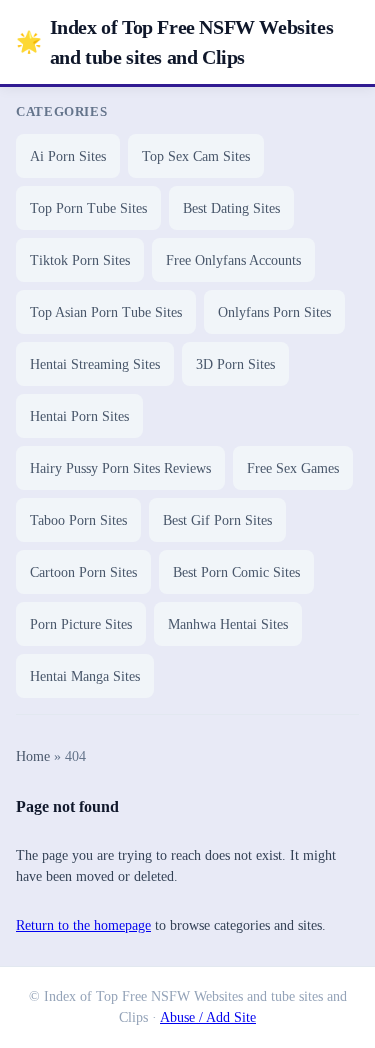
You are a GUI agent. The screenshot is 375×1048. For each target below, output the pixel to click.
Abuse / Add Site (208, 1017)
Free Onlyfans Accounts (233, 260)
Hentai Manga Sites (85, 676)
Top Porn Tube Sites (88, 208)
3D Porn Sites (235, 364)
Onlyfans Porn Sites (274, 312)
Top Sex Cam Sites (196, 156)
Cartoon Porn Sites (83, 572)
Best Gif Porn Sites (217, 520)
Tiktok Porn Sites (80, 260)
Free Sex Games (293, 468)
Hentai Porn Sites (79, 416)
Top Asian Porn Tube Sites (106, 312)
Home (33, 756)
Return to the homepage (83, 925)
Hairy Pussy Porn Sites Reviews (120, 468)
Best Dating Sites (231, 208)
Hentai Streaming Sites (95, 364)
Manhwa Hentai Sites (228, 624)
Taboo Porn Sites (78, 520)
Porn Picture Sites (81, 624)
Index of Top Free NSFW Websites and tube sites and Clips (174, 42)
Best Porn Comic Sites (236, 572)
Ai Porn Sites (68, 156)
